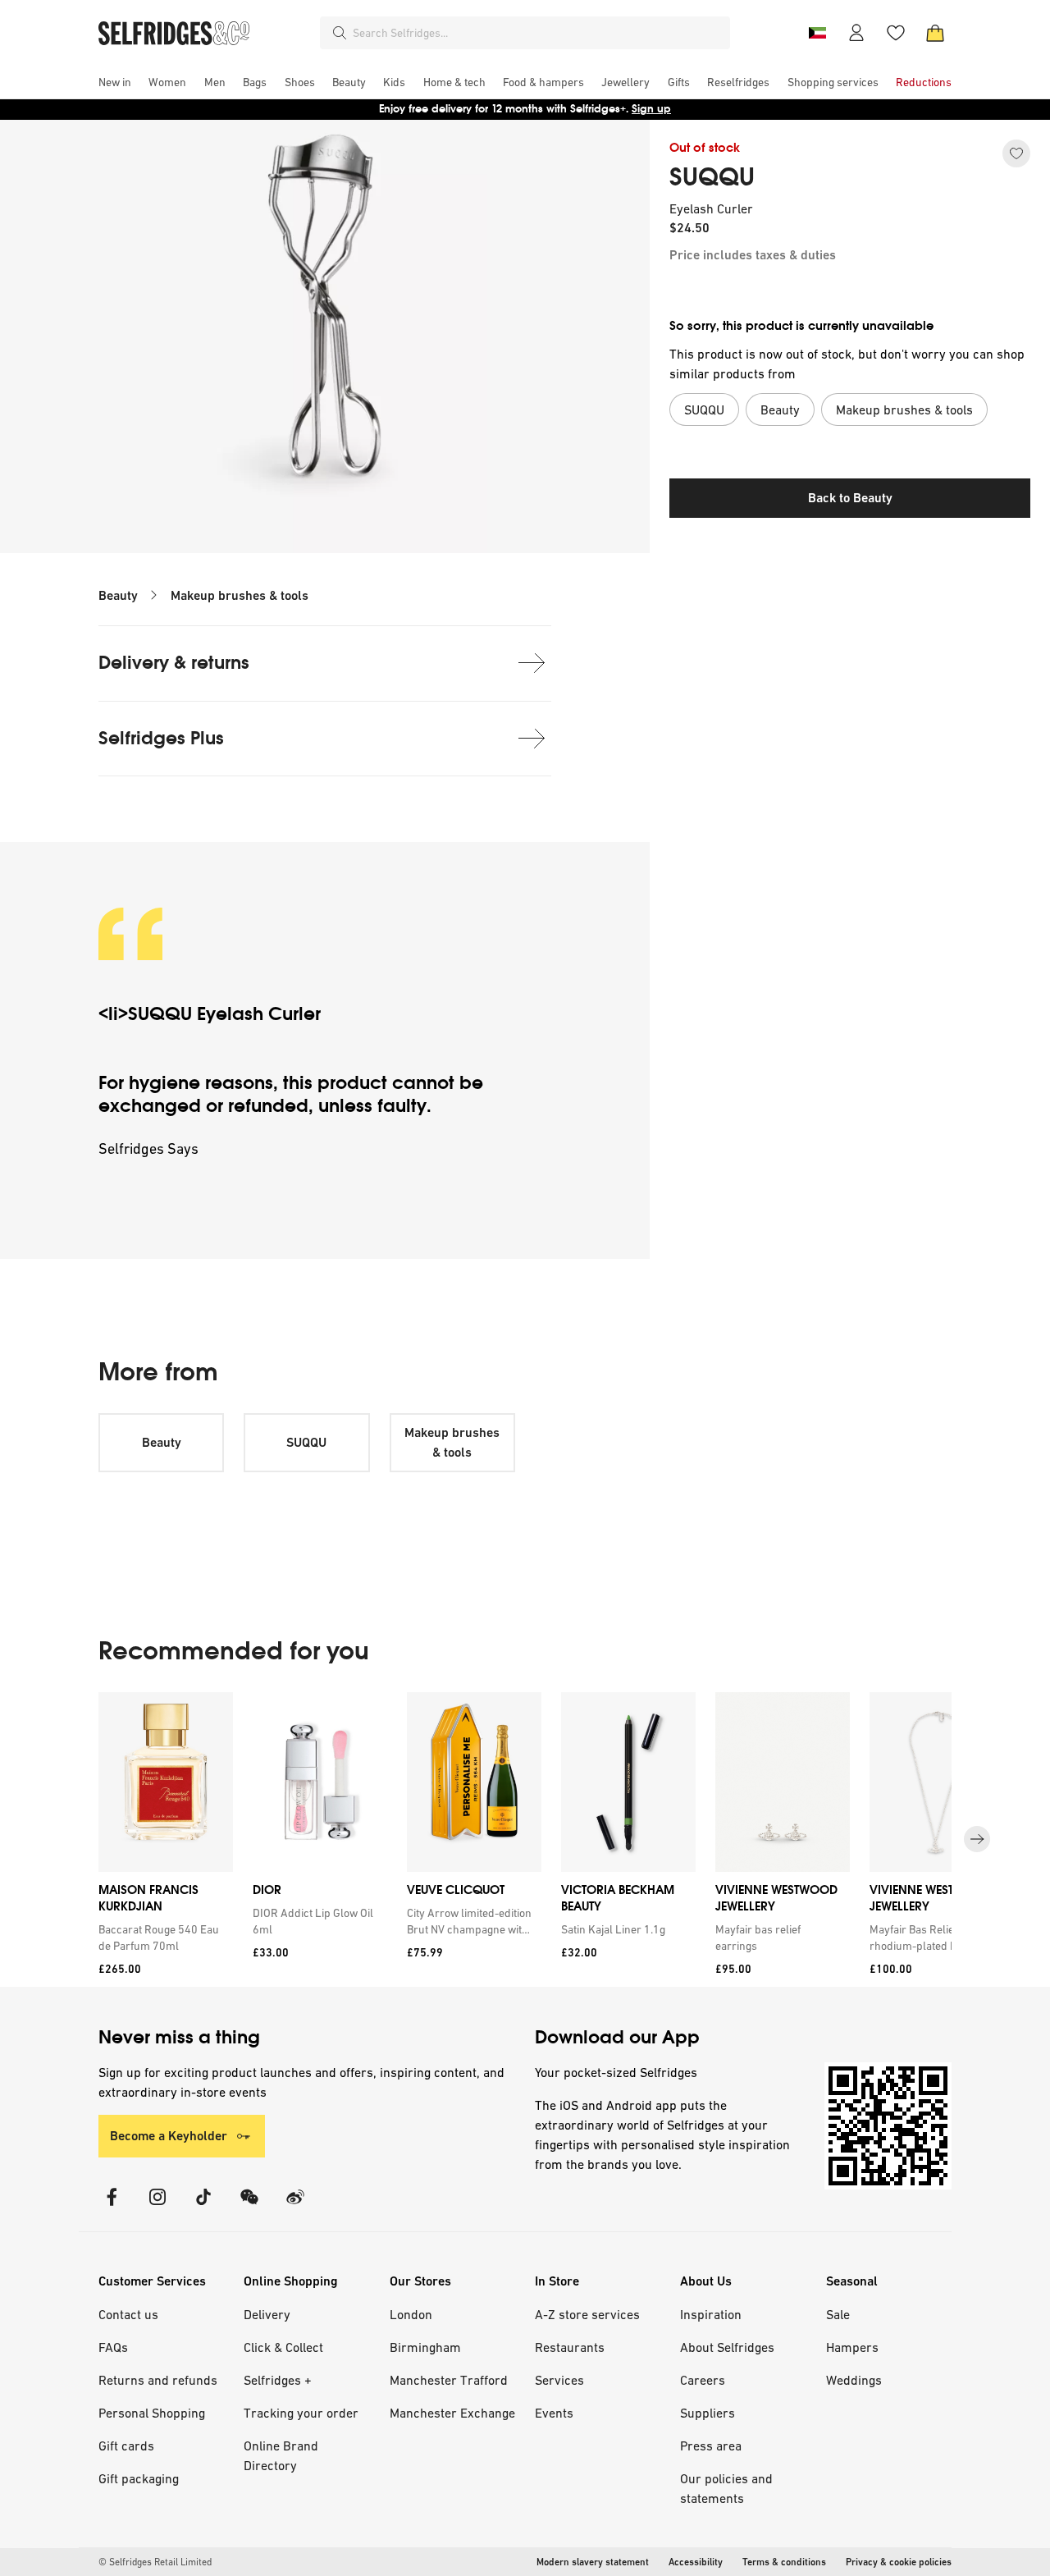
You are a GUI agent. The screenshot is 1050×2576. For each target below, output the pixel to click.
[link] (162, 1938)
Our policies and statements (726, 2488)
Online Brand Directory (281, 2455)
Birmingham (425, 2347)
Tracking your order (301, 2413)
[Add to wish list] (1016, 153)
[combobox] (538, 33)
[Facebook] (112, 2207)
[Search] (340, 33)
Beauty (118, 595)
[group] (525, 1839)
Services (559, 2380)
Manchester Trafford (449, 2380)
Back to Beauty (850, 498)
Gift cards (126, 2446)
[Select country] (817, 33)
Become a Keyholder (169, 2136)
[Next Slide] (977, 1839)
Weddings (854, 2380)
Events (554, 2413)
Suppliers (708, 2413)
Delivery (267, 2314)
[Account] (856, 33)
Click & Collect (283, 2347)
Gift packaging (139, 2478)
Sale (838, 2314)
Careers (703, 2380)
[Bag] (935, 33)
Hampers (852, 2347)
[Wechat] (249, 2207)
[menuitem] (115, 82)
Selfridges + (278, 2380)
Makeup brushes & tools (240, 595)
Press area (711, 2446)
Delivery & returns (174, 663)
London (411, 2314)
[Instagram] (157, 2207)
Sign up (651, 109)
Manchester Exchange (452, 2413)
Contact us (128, 2314)
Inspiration (711, 2314)
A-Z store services (587, 2314)
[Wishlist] (896, 33)
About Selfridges (727, 2347)
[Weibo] (295, 2207)
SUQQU (712, 177)
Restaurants (570, 2347)
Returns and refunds (158, 2380)
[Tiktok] (203, 2207)
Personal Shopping (152, 2413)
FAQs (113, 2347)
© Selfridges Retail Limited (155, 2562)
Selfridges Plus (161, 738)
